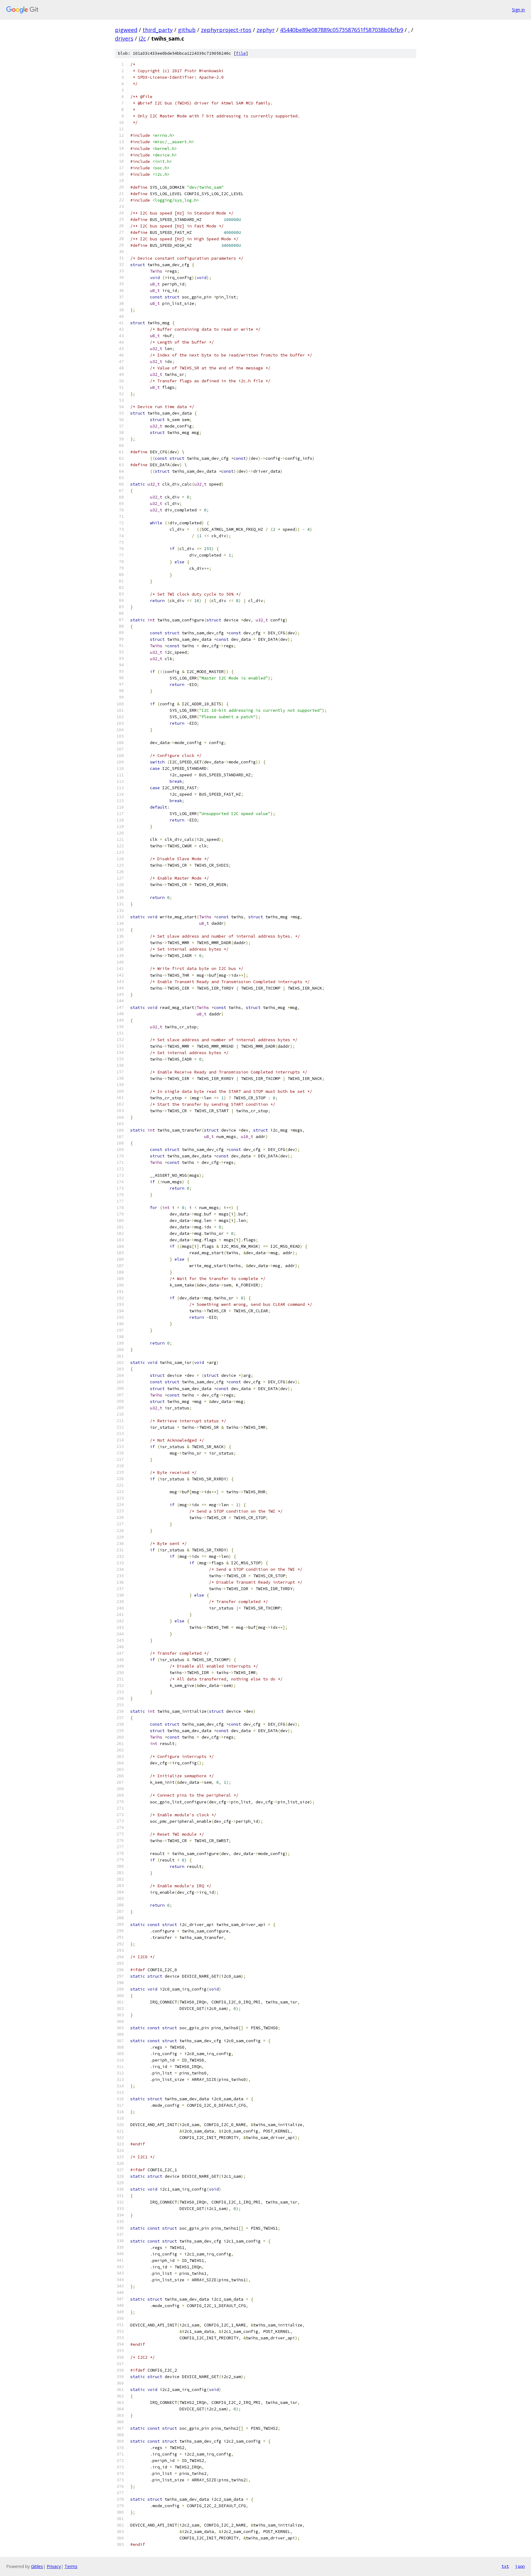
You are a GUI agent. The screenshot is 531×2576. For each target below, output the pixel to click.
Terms (71, 2566)
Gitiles (37, 2566)
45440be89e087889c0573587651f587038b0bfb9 (342, 30)
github (187, 30)
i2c (142, 38)
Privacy (54, 2566)
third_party (158, 30)
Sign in (518, 10)
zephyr (266, 30)
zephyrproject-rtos (226, 30)
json (520, 2566)
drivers (124, 38)
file (241, 53)
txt (505, 2566)
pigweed (126, 30)
